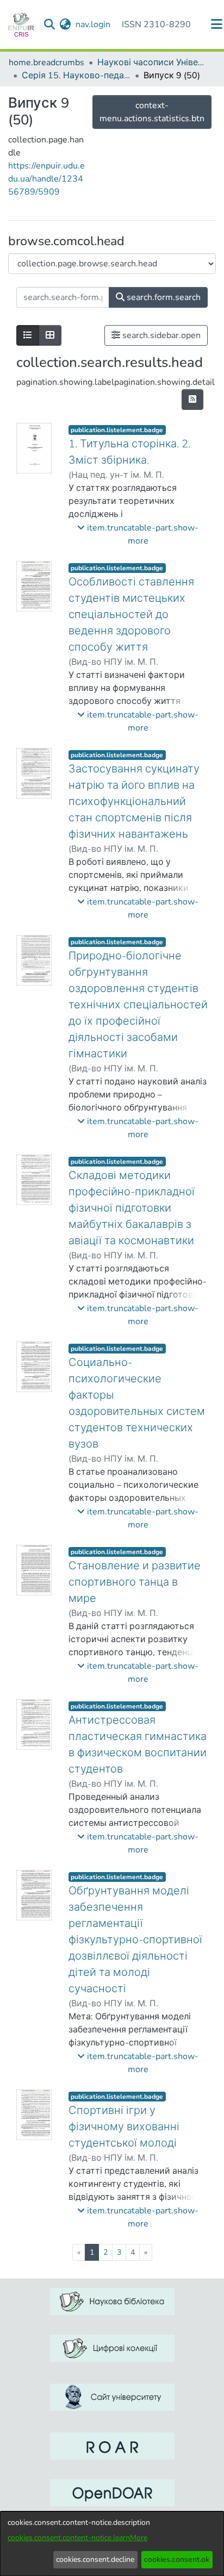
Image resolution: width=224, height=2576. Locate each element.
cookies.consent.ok (177, 2559)
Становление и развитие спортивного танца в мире (135, 1582)
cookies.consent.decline (95, 2559)
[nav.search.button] (50, 24)
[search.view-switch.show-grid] (50, 335)
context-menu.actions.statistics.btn (152, 112)
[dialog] (112, 2544)
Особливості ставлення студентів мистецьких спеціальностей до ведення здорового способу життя (131, 615)
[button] (138, 534)
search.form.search (163, 297)
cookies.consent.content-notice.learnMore (77, 2538)
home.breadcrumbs (46, 63)
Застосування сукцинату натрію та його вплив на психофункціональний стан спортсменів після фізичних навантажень (134, 802)
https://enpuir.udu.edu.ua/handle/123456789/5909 (46, 179)
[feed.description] (192, 400)
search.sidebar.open (160, 335)
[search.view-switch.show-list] (28, 335)
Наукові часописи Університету (152, 63)
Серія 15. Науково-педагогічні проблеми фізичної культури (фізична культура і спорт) (76, 76)
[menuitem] (66, 24)
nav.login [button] (94, 24)
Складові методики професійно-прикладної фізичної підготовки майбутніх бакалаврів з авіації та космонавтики (132, 1208)
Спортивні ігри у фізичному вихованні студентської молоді (124, 2127)
